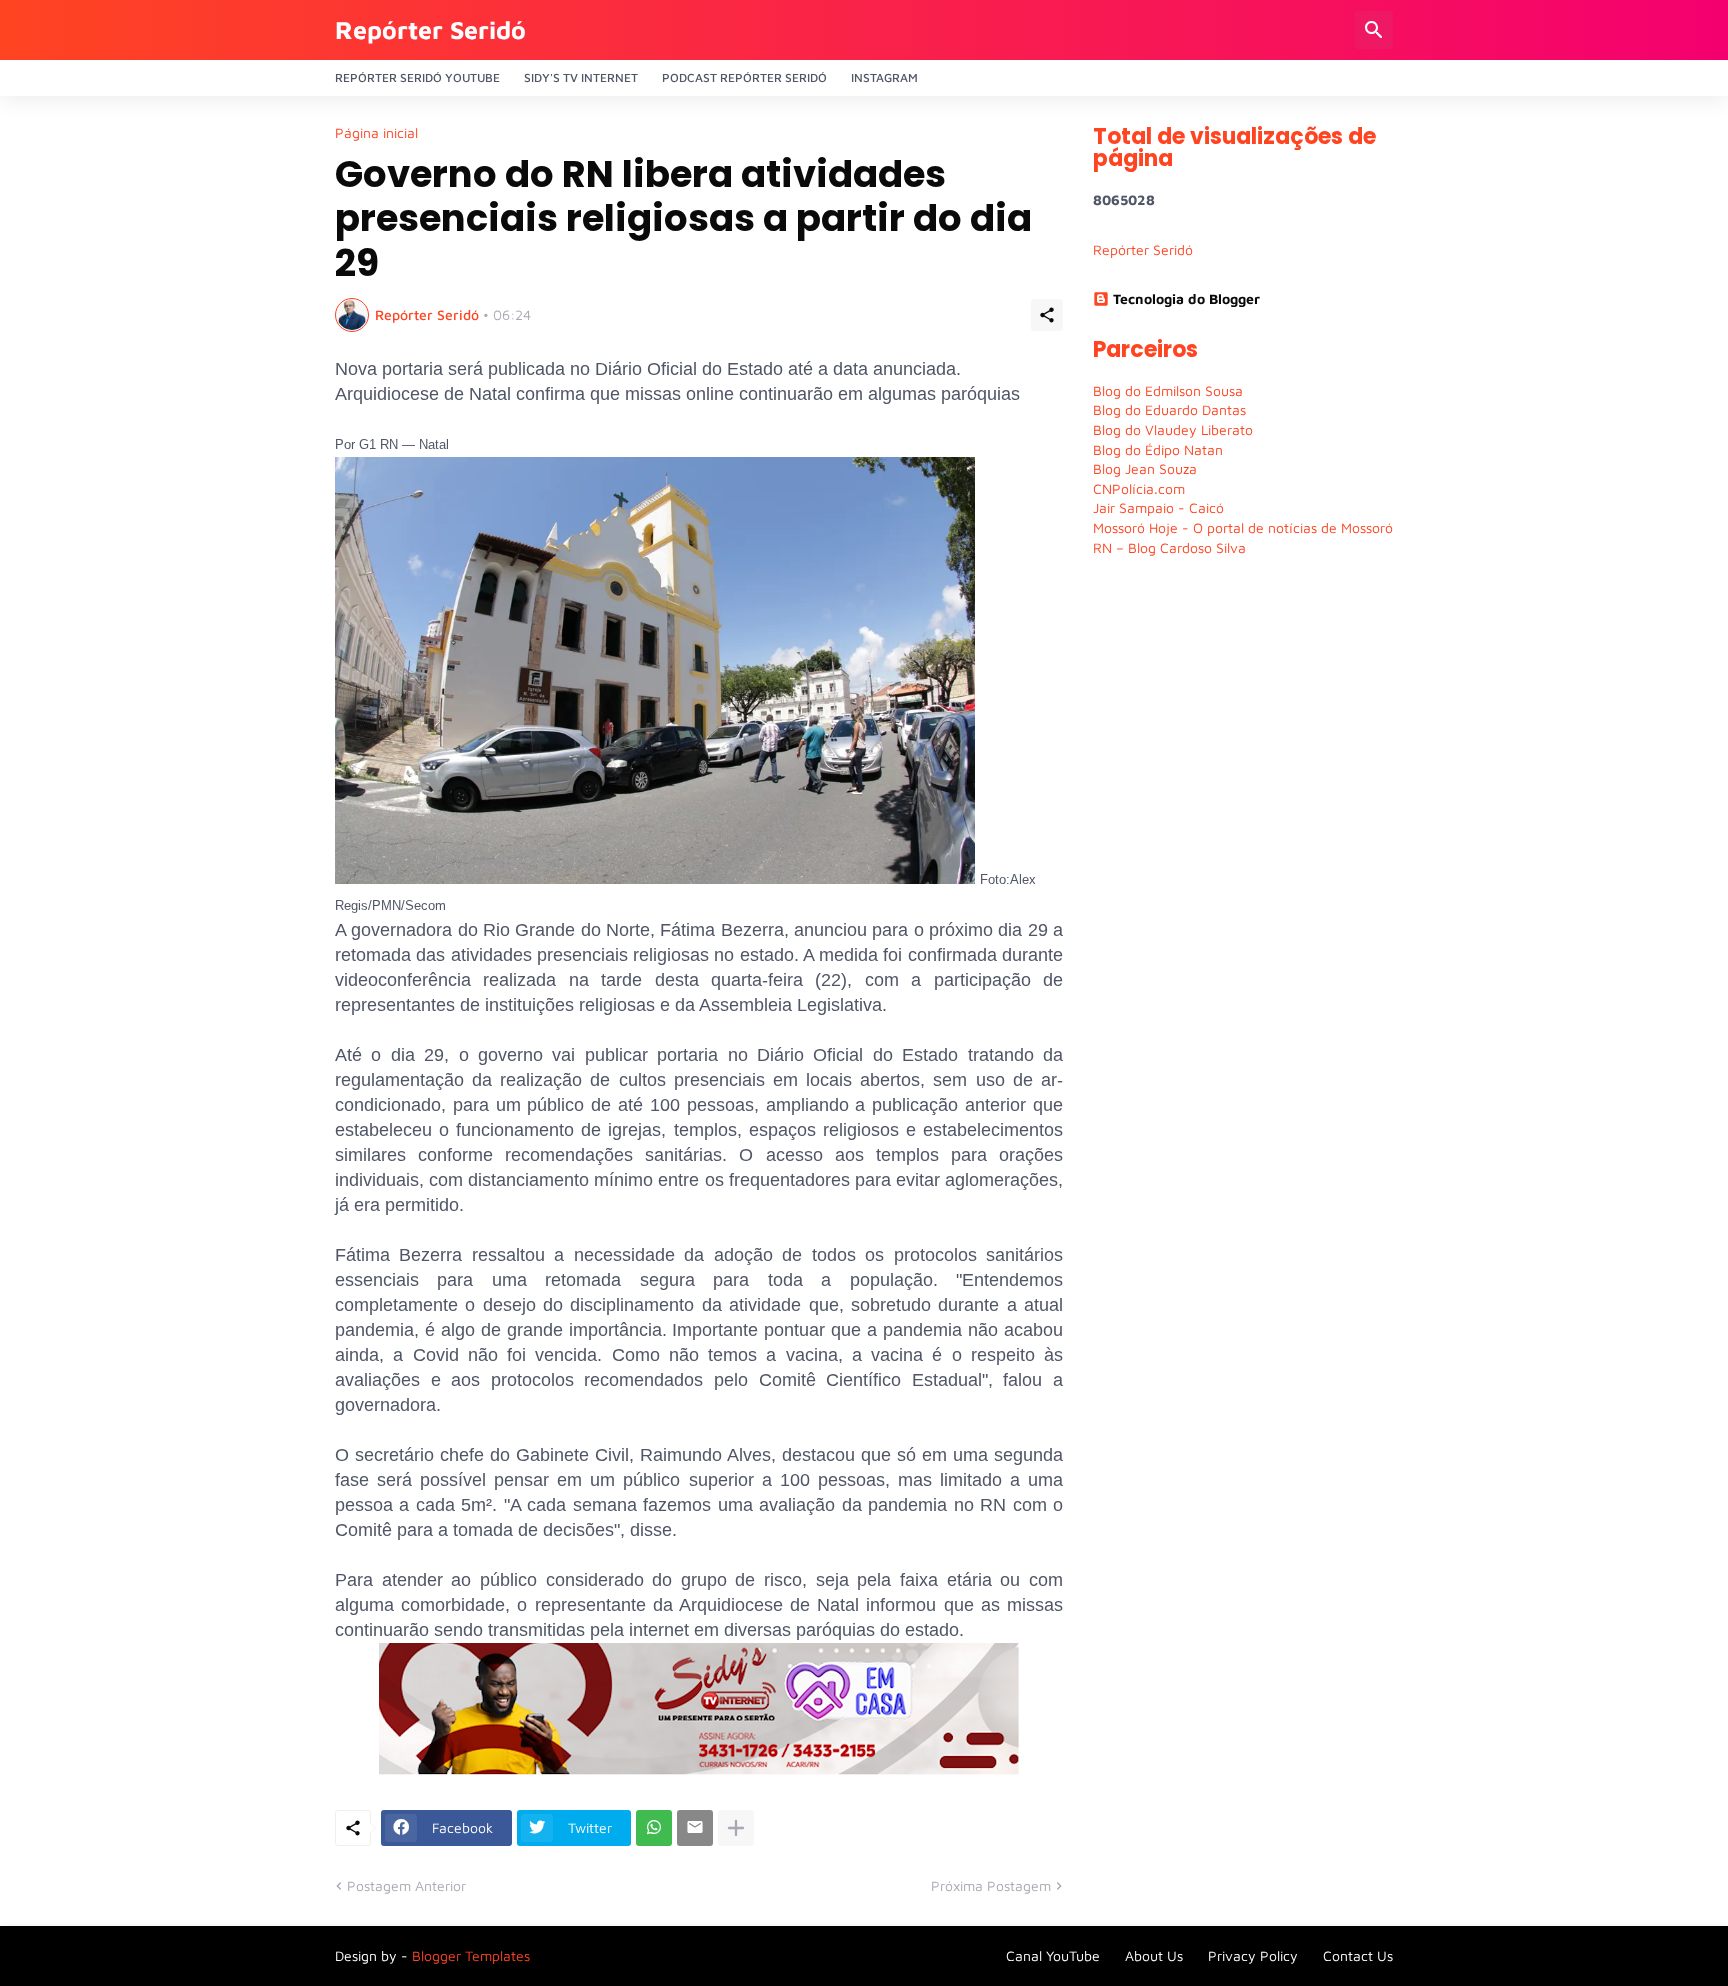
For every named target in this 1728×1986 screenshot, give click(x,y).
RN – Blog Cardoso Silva (1169, 547)
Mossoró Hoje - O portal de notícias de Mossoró (1243, 527)
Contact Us (1358, 1955)
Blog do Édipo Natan (1158, 449)
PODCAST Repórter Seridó (744, 77)
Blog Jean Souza (1145, 468)
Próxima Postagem (991, 1885)
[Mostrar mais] (736, 1828)
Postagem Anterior (406, 1885)
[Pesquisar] (1374, 30)
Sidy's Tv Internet (581, 77)
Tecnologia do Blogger (1186, 298)
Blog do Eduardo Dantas (1169, 409)
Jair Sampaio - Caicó (1158, 507)
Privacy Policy (1253, 1955)
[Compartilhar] (1047, 315)
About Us (1154, 1955)
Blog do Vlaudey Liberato (1173, 429)
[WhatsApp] (654, 1828)
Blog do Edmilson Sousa (1168, 390)
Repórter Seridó (430, 29)
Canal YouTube (1053, 1955)
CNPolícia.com (1139, 488)
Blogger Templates (471, 1955)
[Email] (695, 1828)
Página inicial (376, 133)
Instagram (884, 77)
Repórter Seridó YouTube (417, 77)
